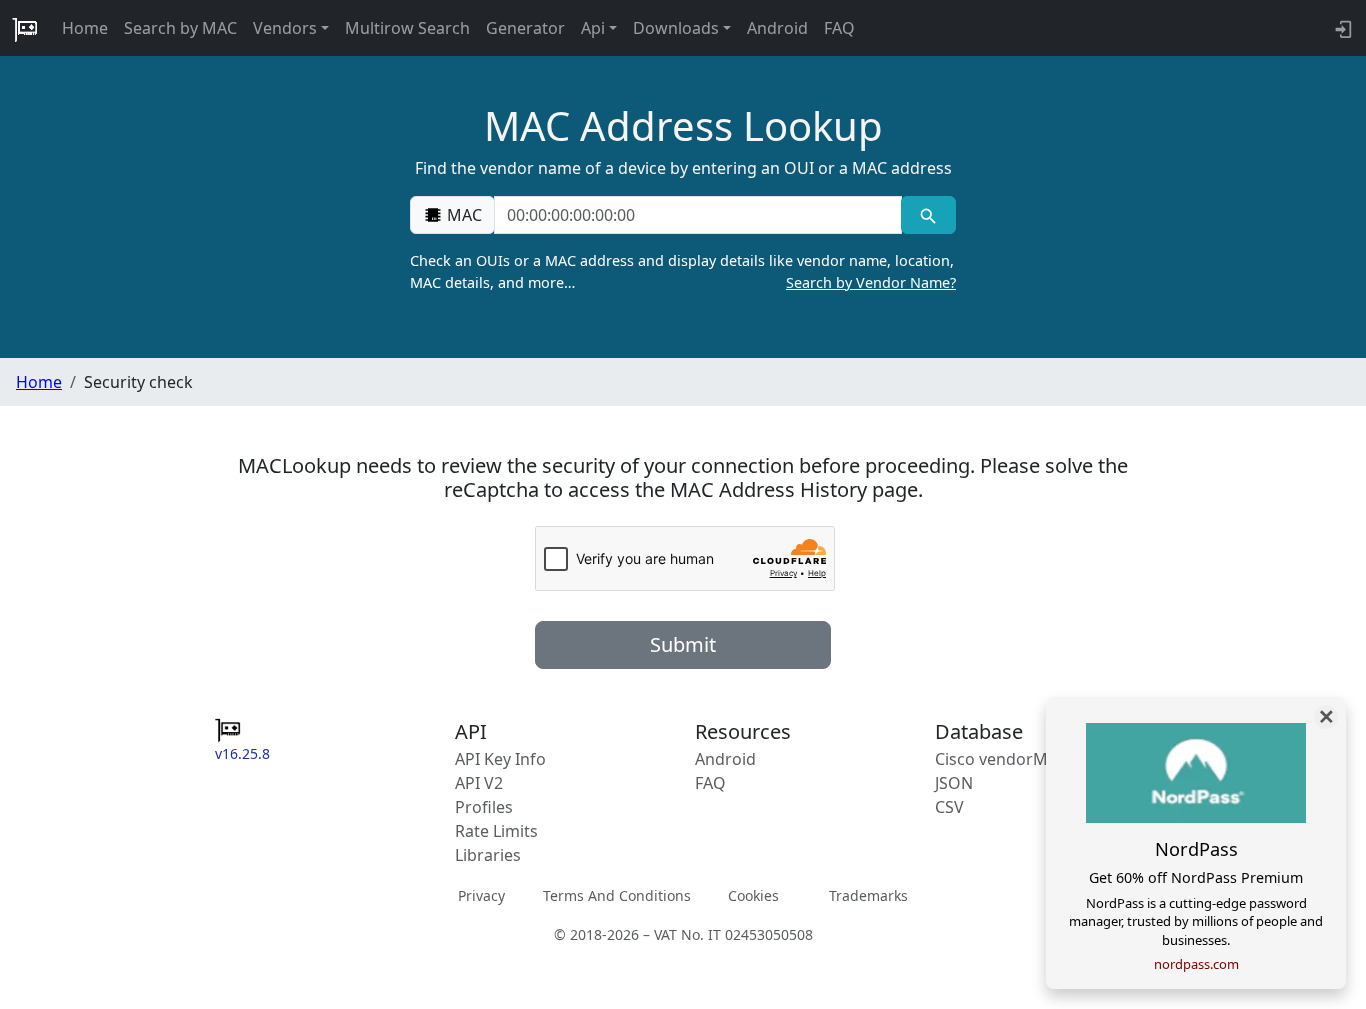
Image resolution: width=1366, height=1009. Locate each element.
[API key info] (1341, 28)
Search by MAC (180, 28)
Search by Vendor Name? (871, 282)
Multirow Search (407, 28)
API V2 (479, 783)
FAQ (839, 28)
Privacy (481, 895)
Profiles (484, 807)
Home (85, 28)
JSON (954, 783)
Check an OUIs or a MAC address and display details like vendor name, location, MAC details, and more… (683, 271)
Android (777, 28)
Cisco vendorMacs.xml (1019, 759)
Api (593, 28)
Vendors (285, 28)
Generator (525, 28)
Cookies (753, 895)
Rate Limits (496, 831)
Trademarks (868, 895)
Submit (683, 644)
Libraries (488, 855)
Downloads (676, 28)
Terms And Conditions (617, 895)
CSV (949, 807)
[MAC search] (928, 215)
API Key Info (500, 759)
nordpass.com (1196, 964)
